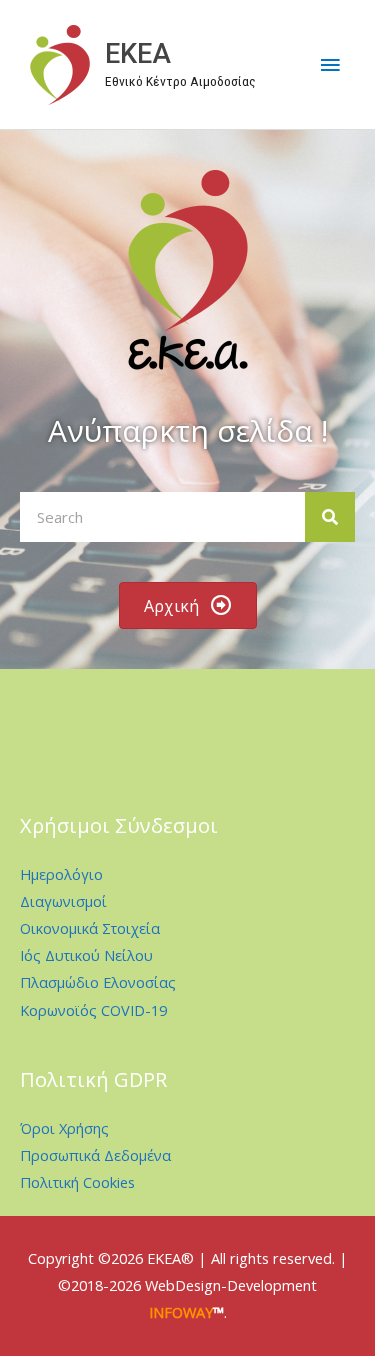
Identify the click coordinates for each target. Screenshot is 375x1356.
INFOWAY (181, 1312)
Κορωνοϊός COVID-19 (93, 1010)
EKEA (138, 54)
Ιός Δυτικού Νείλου (86, 955)
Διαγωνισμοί (63, 901)
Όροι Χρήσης (64, 1128)
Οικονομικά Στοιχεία (90, 928)
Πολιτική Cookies (77, 1182)
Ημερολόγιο (61, 874)
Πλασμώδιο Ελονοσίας (98, 982)
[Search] (330, 517)
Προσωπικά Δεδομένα (95, 1155)
